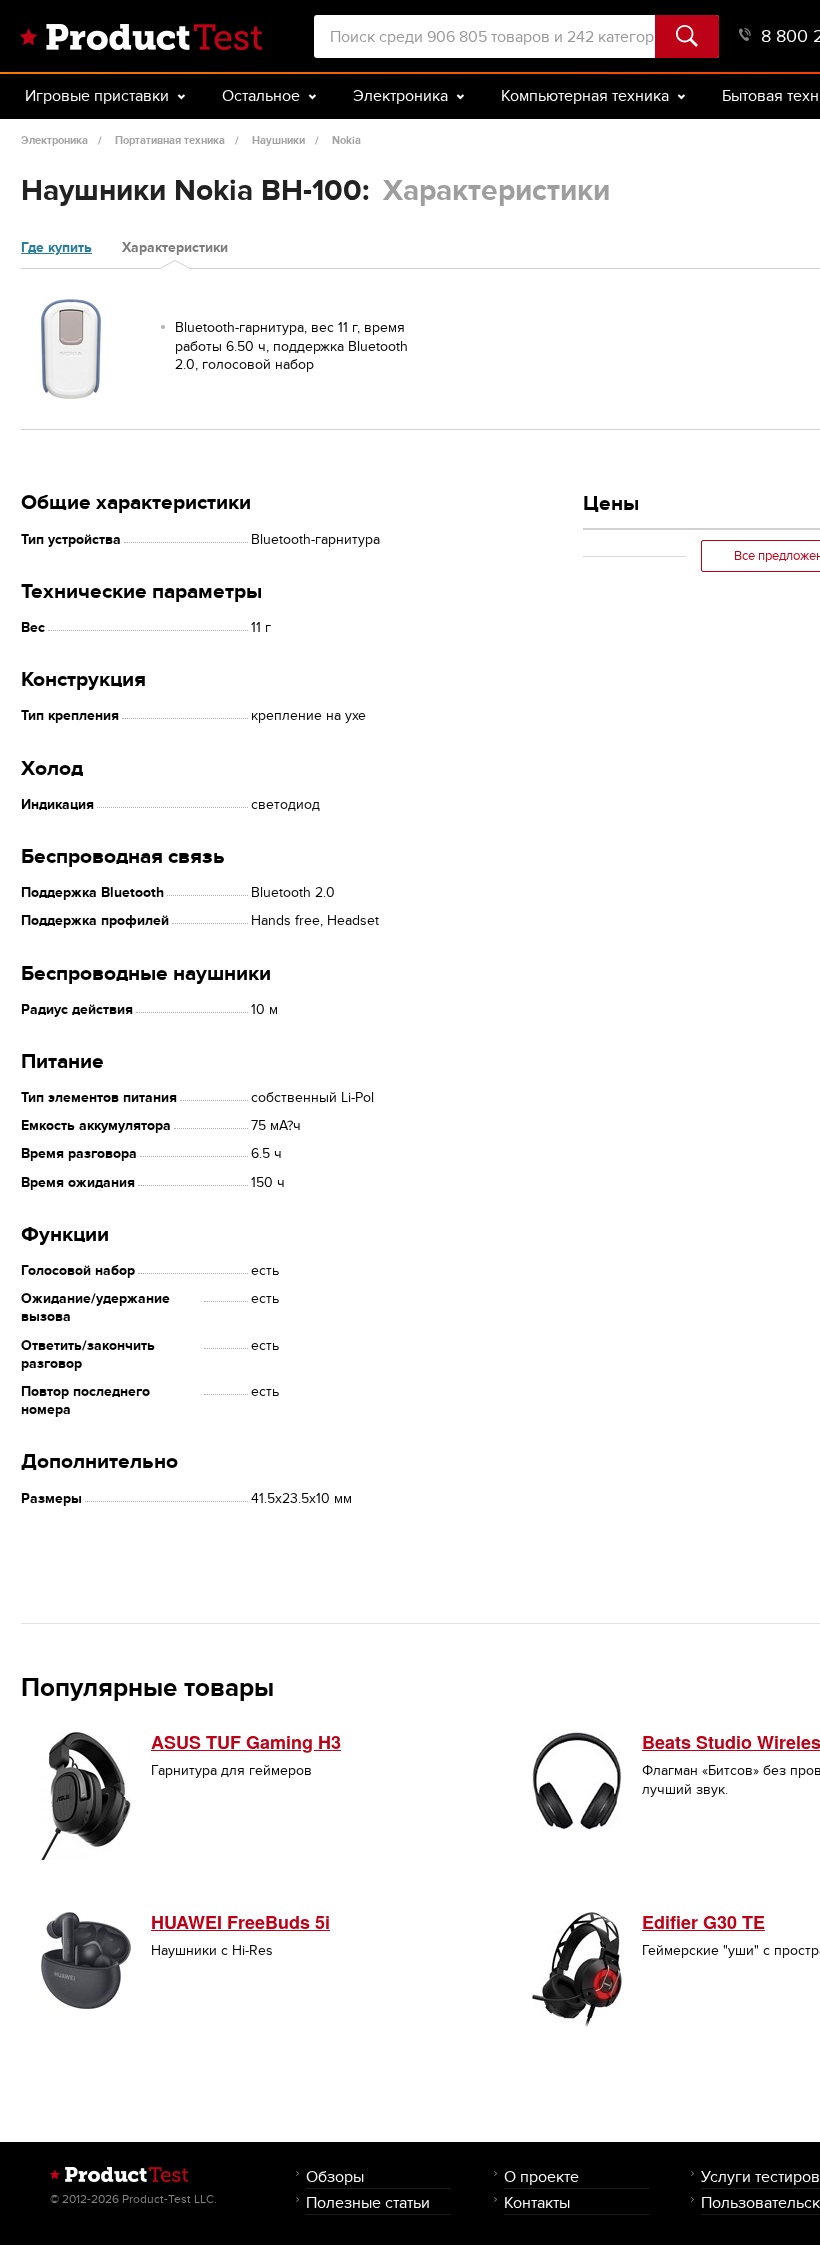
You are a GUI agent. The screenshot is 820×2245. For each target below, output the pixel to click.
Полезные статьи (368, 2202)
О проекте (541, 2176)
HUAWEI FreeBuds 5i (240, 1922)
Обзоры (335, 2176)
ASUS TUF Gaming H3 (246, 1742)
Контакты (537, 2202)
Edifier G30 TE (703, 1922)
